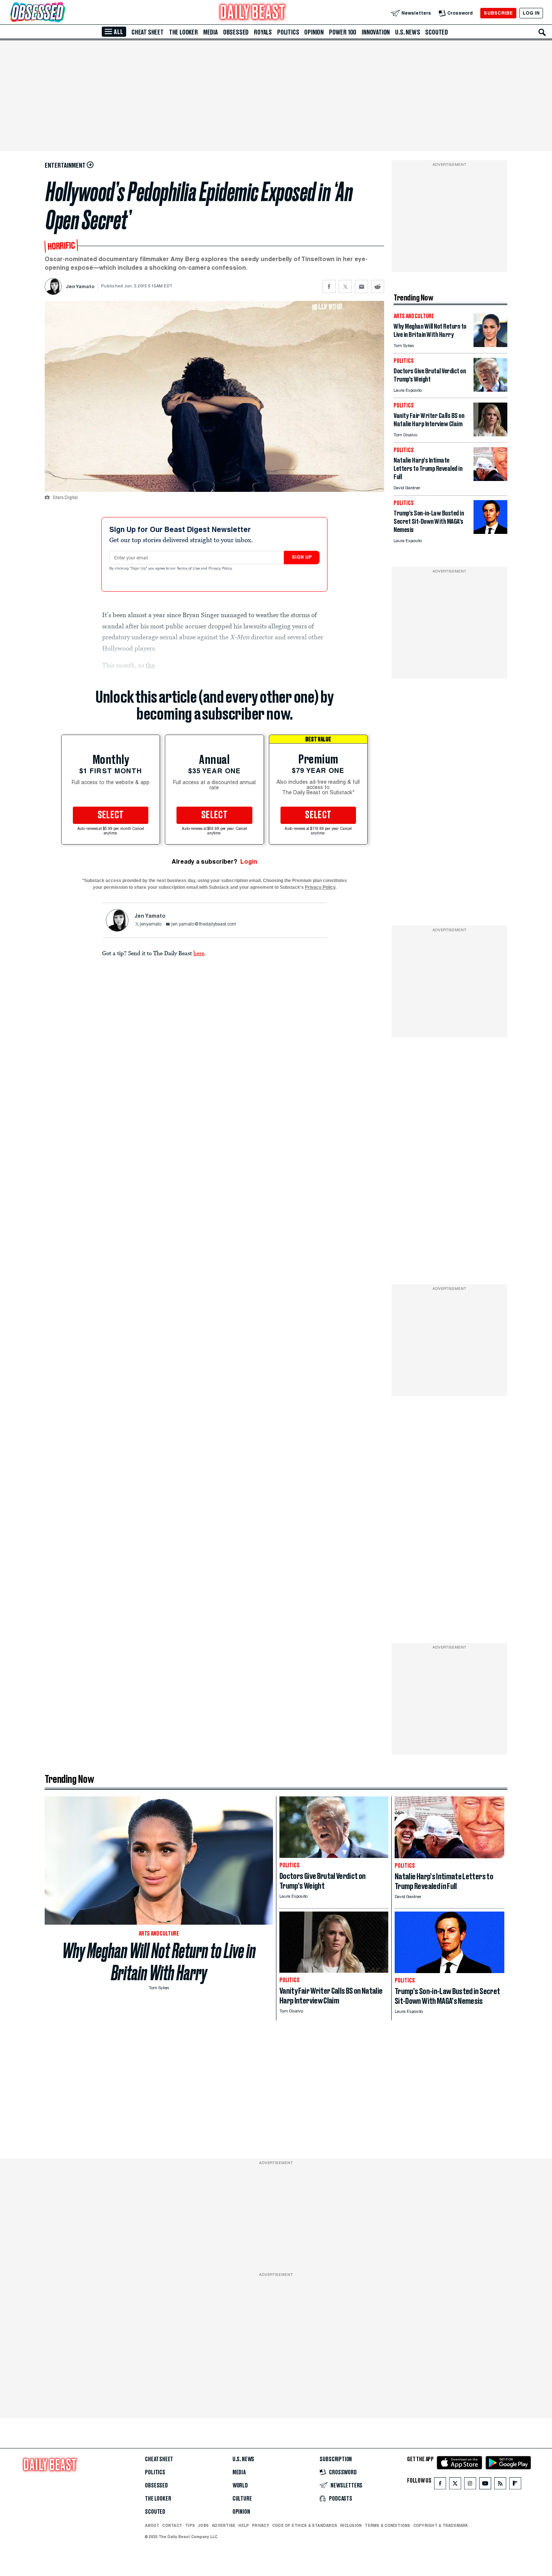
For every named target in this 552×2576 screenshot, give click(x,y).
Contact (172, 2525)
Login (249, 862)
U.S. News (407, 32)
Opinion (314, 32)
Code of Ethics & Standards (305, 2525)
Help (244, 2525)
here (199, 953)
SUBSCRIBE (498, 13)
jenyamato (151, 924)
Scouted (437, 32)
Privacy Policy (221, 569)
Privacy (261, 2525)
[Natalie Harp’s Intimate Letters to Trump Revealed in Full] (490, 479)
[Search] (542, 32)
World (240, 2486)
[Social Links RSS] (500, 2485)
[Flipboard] (515, 2485)
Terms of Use (189, 569)
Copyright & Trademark (441, 2525)
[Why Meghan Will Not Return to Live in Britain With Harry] (490, 345)
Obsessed (236, 32)
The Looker (183, 32)
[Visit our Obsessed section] (62, 13)
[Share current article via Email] (361, 286)
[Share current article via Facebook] (329, 286)
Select (111, 815)
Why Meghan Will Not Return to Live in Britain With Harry (159, 1962)
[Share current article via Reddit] (378, 286)
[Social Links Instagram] (470, 2485)
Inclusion (351, 2525)
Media (210, 32)
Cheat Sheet (148, 32)
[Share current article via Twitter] (345, 286)
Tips (190, 2525)
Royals (263, 32)
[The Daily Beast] (253, 13)
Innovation (376, 32)
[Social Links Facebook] (440, 2485)
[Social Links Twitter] (455, 2485)
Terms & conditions (387, 2525)
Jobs (203, 2525)
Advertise (224, 2525)
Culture (242, 2499)
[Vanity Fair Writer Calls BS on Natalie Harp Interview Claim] (490, 434)
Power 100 (343, 32)
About (152, 2525)
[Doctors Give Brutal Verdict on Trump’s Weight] (490, 390)
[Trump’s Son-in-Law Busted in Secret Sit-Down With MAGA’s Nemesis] (490, 532)
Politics (288, 32)
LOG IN (531, 13)
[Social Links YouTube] (485, 2485)
